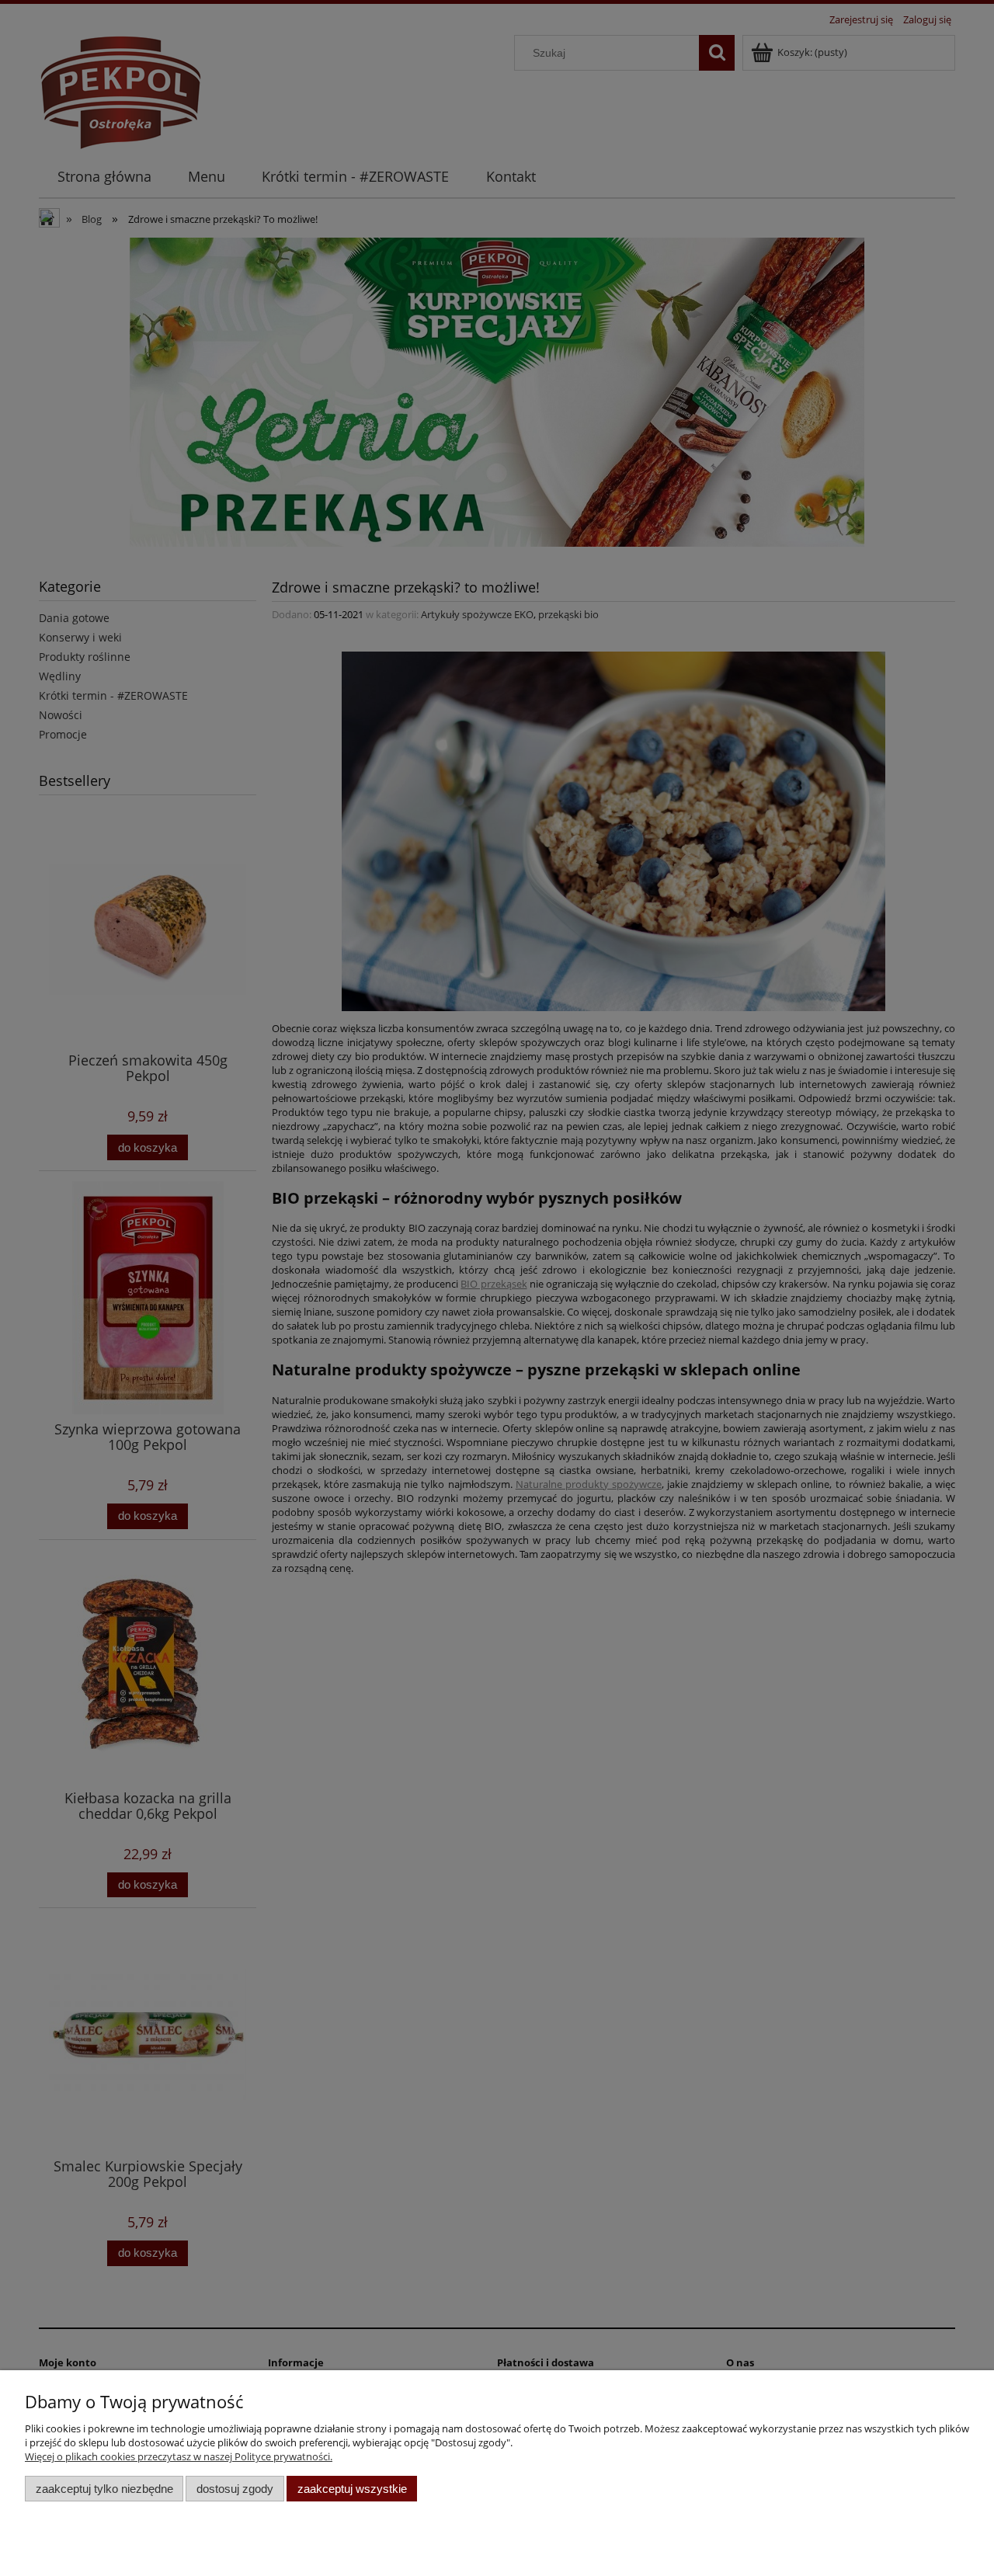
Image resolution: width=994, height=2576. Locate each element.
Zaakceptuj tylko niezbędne (104, 2489)
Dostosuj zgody (235, 2489)
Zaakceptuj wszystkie (352, 2489)
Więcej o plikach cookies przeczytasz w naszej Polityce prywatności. (179, 2456)
